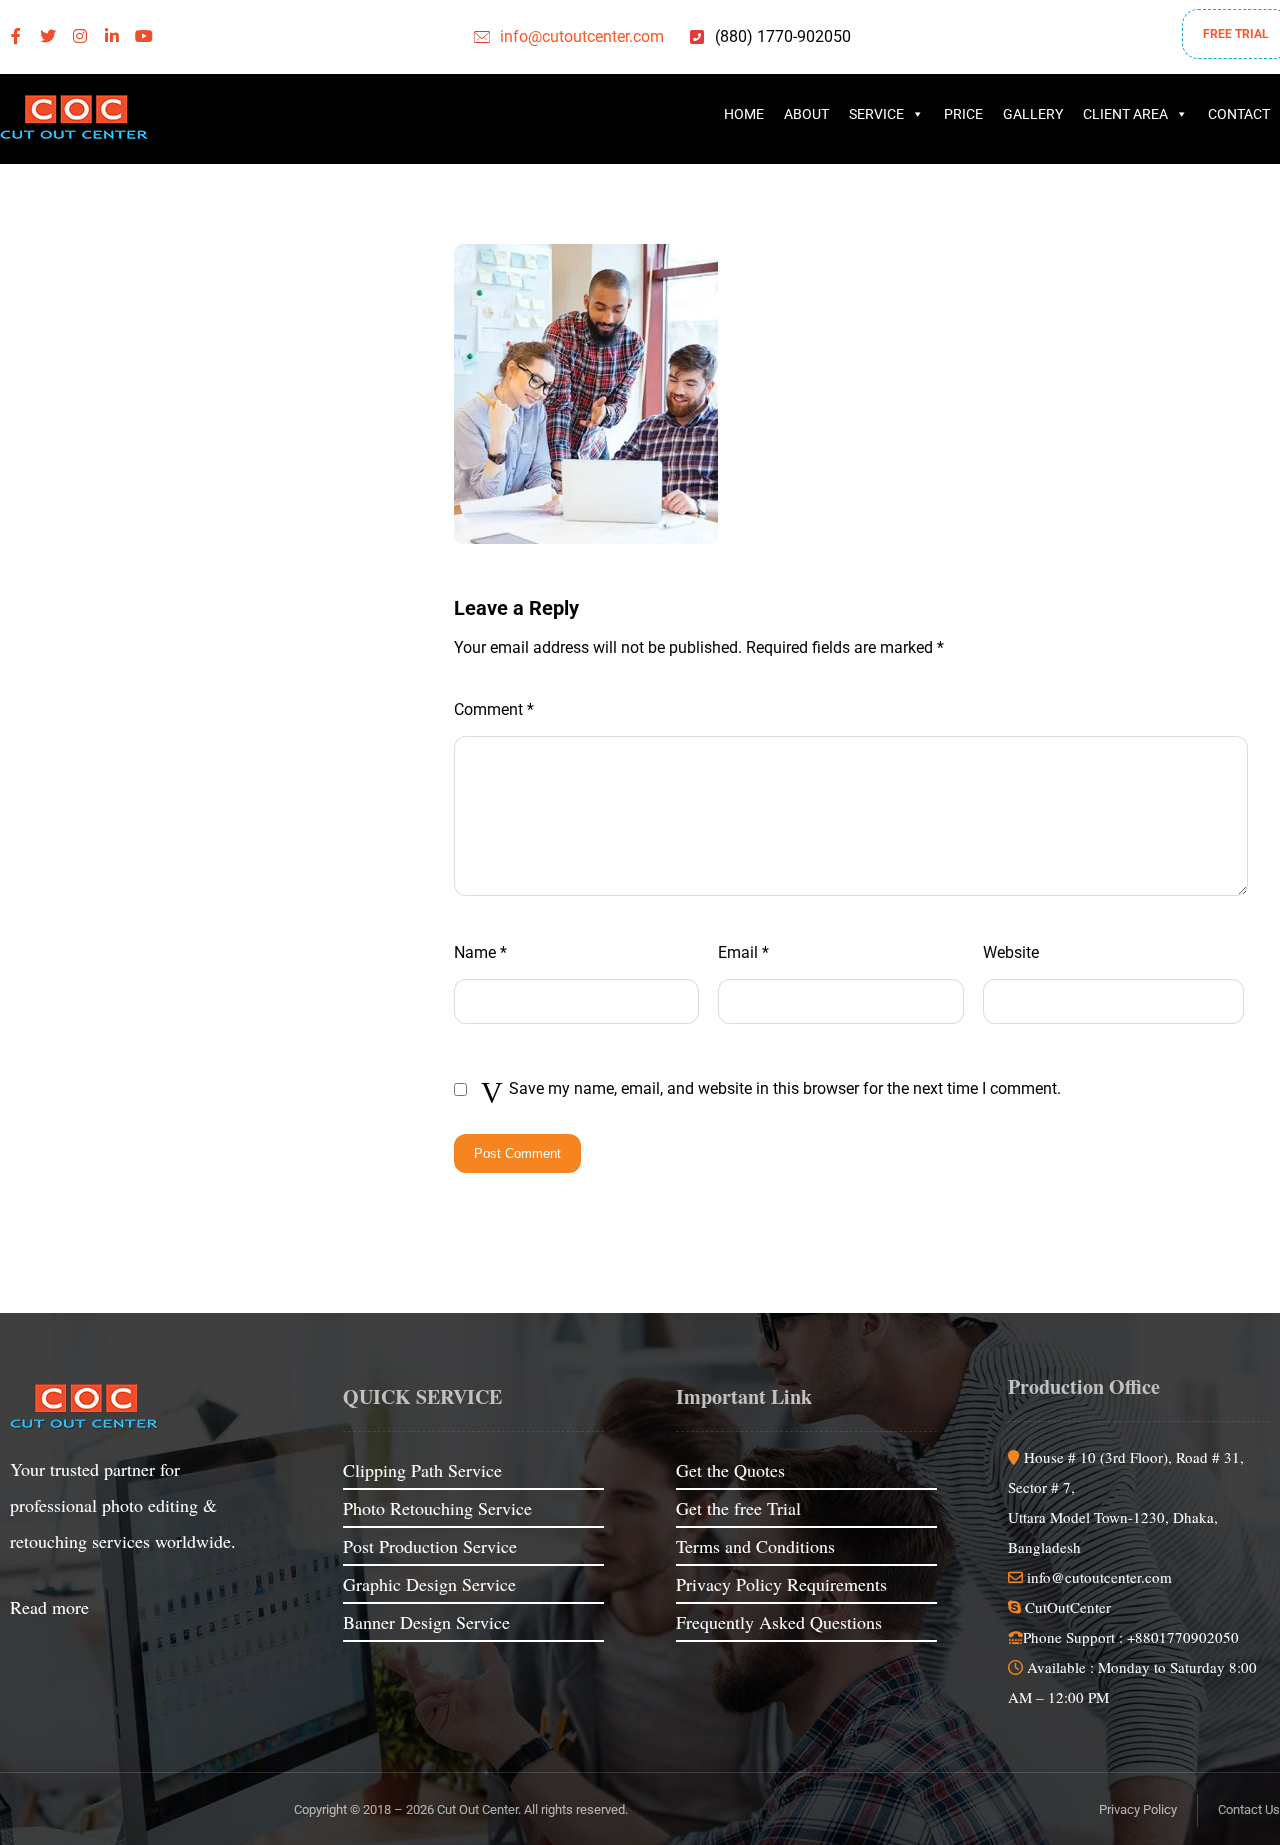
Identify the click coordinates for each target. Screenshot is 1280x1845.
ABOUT (806, 114)
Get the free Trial (738, 1508)
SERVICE (876, 114)
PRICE (963, 114)
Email (743, 952)
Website (1011, 952)
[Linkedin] (112, 36)
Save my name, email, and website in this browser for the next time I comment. (785, 1088)
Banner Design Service (426, 1622)
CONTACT (1239, 114)
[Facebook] (16, 36)
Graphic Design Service (429, 1584)
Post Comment (517, 1153)
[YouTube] (144, 36)
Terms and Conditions (755, 1546)
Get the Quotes (730, 1470)
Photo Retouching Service (437, 1508)
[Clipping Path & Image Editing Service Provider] (75, 119)
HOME (744, 114)
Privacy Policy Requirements (781, 1584)
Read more (49, 1607)
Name (480, 952)
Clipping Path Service (422, 1470)
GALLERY (1033, 114)
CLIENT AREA (1125, 114)
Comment (494, 709)
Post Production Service (430, 1546)
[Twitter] (48, 36)
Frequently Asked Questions (779, 1622)
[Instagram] (80, 36)
